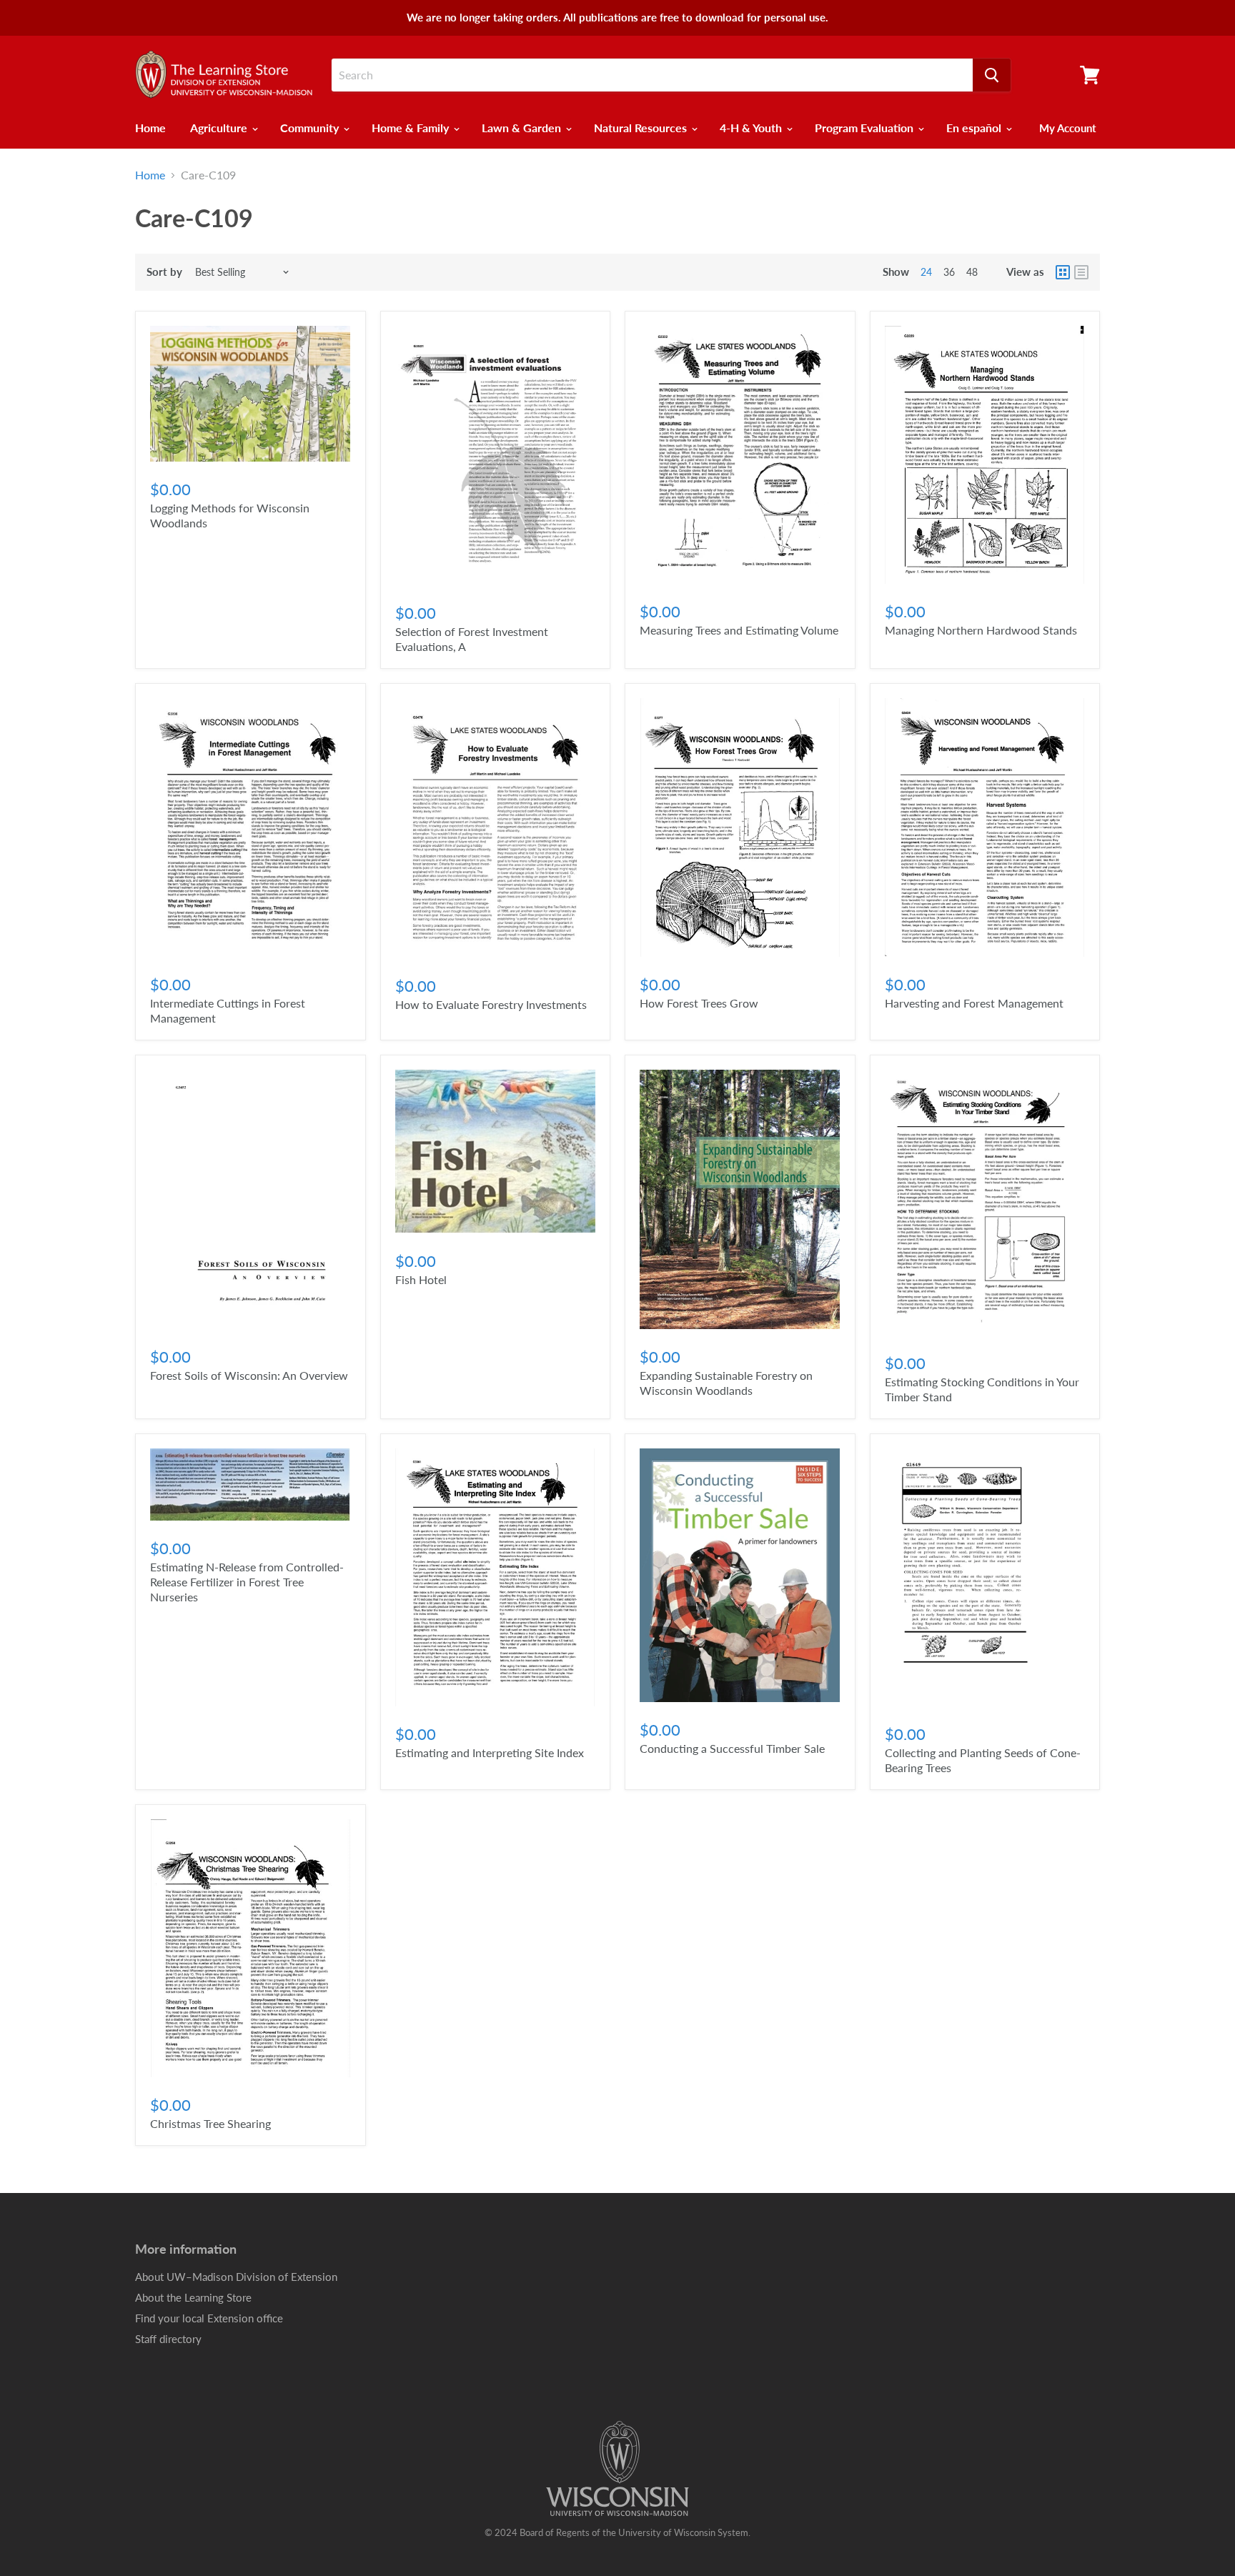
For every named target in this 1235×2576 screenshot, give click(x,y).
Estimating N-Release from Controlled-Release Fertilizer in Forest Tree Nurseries (247, 1582)
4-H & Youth (752, 128)
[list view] (1081, 272)
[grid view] (1063, 272)
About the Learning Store (193, 2297)
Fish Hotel (421, 1279)
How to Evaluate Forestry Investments (491, 1004)
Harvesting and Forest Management (974, 1003)
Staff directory (168, 2339)
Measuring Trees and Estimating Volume (739, 630)
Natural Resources (642, 128)
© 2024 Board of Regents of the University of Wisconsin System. (617, 2532)
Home (150, 128)
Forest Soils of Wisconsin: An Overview (249, 1375)
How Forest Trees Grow (699, 1003)
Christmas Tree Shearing (210, 2123)
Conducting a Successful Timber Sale (732, 1748)
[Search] (992, 75)
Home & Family (412, 128)
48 (972, 272)
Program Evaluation (866, 128)
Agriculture (220, 128)
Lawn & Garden (523, 128)
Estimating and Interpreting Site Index (490, 1752)
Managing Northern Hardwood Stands (981, 630)
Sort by (164, 272)
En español (975, 128)
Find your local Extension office (209, 2318)
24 (926, 272)
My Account (1068, 128)
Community (311, 128)
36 (949, 272)
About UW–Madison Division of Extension (236, 2277)
